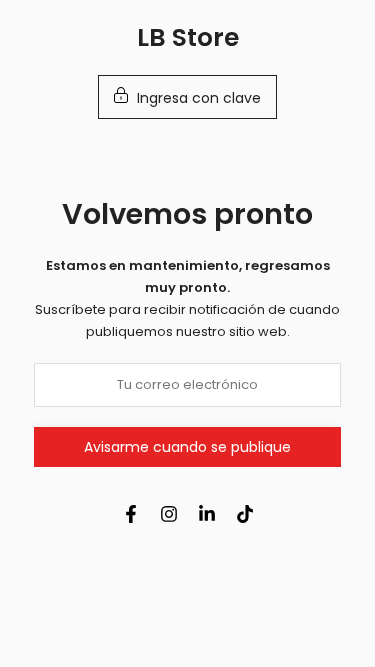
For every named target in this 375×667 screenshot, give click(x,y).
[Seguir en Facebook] (131, 514)
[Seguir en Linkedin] (207, 514)
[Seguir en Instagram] (169, 514)
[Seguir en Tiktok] (245, 514)
